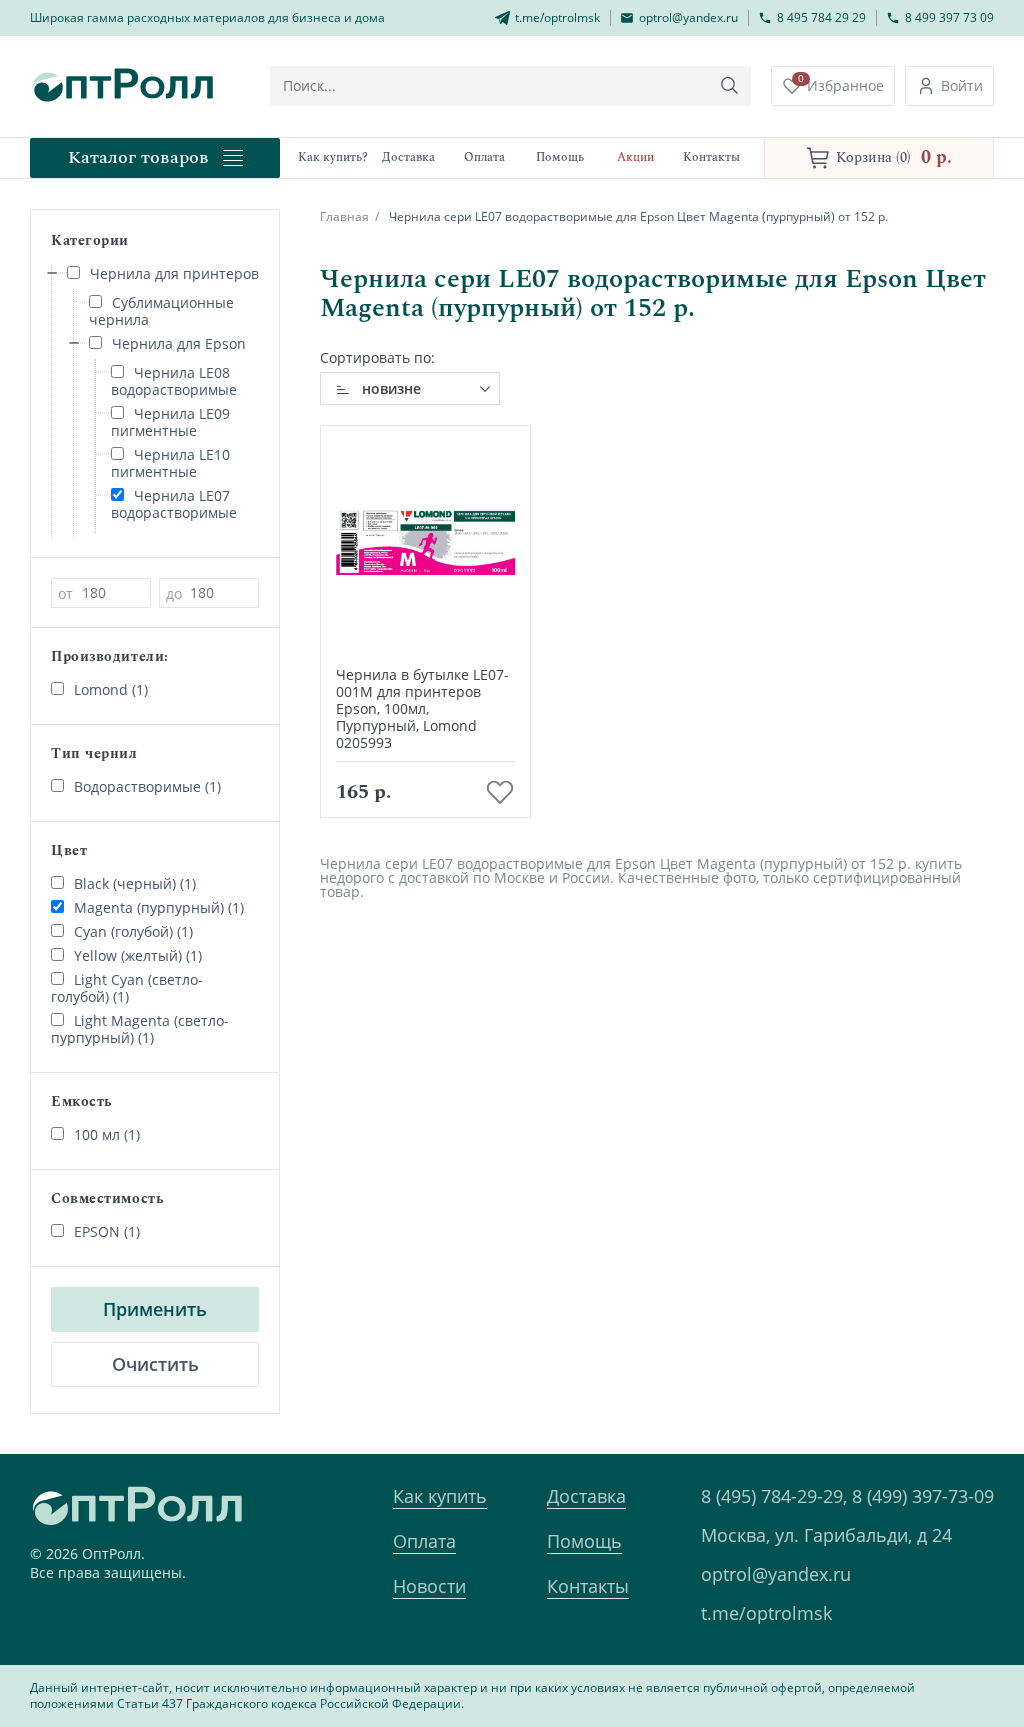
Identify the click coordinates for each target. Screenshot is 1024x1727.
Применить (155, 1309)
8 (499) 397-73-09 (923, 1496)
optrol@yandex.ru (776, 1574)
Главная (344, 216)
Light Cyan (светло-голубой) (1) (127, 988)
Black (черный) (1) (135, 883)
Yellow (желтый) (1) (138, 955)
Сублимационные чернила (161, 311)
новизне (391, 388)
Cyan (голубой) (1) (133, 931)
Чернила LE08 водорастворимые (174, 381)
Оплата (424, 1541)
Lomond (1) (111, 689)
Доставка (586, 1496)
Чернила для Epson (179, 343)
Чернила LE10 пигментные (170, 463)
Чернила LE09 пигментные (170, 422)
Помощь (584, 1541)
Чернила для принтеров (174, 273)
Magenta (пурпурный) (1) (159, 907)
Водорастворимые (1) (147, 786)
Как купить (440, 1496)
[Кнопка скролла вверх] (934, 1637)
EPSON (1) (107, 1231)
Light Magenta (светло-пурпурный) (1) (140, 1029)
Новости (429, 1586)
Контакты (588, 1586)
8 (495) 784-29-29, (774, 1496)
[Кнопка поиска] (730, 86)
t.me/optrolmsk (766, 1613)
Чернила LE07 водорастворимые (174, 504)
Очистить (155, 1364)
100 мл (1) (107, 1134)
